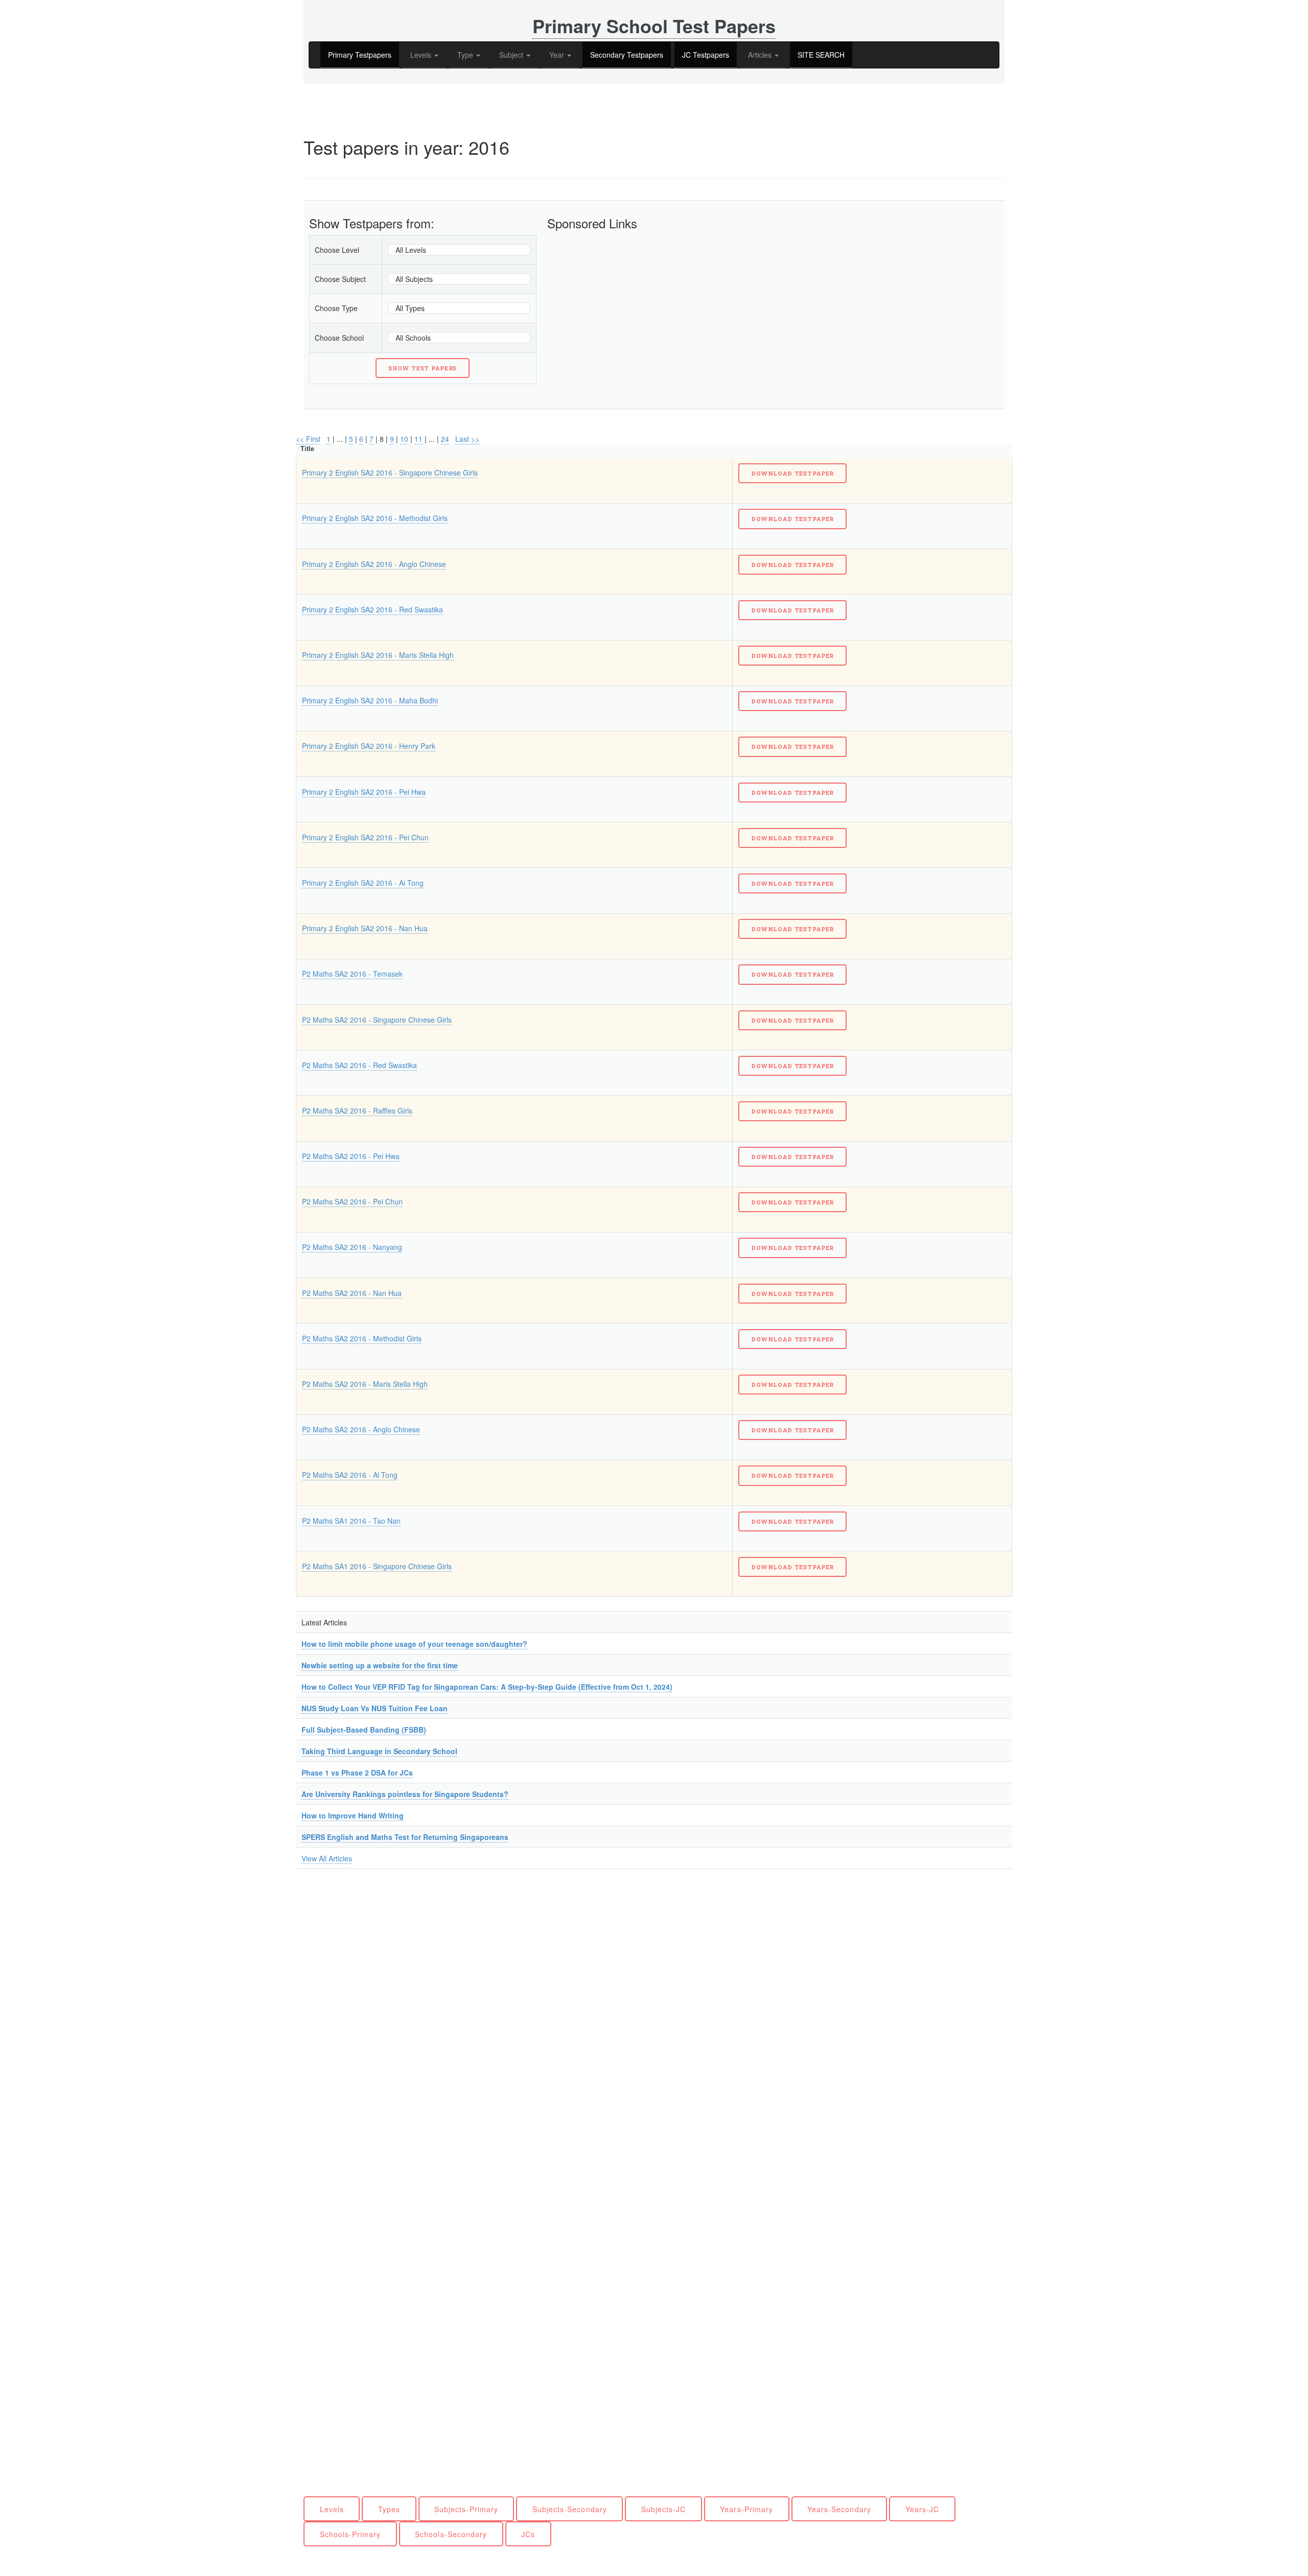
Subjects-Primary (466, 2509)
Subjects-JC (664, 2509)
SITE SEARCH (821, 55)
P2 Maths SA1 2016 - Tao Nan (351, 1521)
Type (466, 55)
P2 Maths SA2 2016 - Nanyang (352, 1247)
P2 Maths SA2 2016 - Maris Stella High (365, 1384)
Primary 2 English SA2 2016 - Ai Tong (363, 883)
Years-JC (922, 2509)
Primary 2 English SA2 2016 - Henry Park (369, 746)
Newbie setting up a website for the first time (380, 1665)
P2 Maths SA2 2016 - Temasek (352, 974)
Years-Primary (746, 2509)
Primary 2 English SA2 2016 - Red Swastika (372, 609)
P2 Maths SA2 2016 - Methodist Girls (362, 1338)
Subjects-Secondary (570, 2509)
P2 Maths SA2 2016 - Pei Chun (352, 1201)
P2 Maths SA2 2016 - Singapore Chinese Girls (377, 1020)
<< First (308, 439)
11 (418, 439)
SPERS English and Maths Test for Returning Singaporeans (405, 1837)
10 (404, 439)
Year (558, 55)
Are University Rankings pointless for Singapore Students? (405, 1794)
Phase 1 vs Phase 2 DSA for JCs (357, 1773)
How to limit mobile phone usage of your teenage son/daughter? (414, 1644)
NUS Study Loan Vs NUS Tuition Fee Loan (375, 1708)
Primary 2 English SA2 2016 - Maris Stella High (378, 655)
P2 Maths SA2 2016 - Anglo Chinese (361, 1429)
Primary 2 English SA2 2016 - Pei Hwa (364, 792)
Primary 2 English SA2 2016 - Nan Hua (365, 928)
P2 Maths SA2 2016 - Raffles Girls (357, 1110)
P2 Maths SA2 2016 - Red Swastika (359, 1065)
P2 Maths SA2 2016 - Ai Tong (350, 1475)
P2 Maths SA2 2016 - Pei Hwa (351, 1156)
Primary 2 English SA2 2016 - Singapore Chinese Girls (390, 472)
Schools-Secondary (451, 2534)
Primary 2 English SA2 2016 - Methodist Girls (375, 518)
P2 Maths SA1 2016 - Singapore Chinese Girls (377, 1566)
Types (389, 2509)
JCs (528, 2534)
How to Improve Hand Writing (353, 1815)
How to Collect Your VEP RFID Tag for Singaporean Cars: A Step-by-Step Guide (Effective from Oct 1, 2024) (487, 1687)
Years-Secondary (839, 2509)
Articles (761, 55)
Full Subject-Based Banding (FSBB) (364, 1730)
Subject (512, 55)
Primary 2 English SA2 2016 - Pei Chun (365, 837)
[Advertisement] (658, 306)
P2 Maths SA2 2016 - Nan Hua (352, 1293)
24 (445, 439)
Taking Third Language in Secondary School (379, 1751)
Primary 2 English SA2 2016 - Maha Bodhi (370, 700)
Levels (422, 55)
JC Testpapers (706, 55)
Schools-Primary (351, 2534)
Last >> (467, 439)
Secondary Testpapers (627, 55)
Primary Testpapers (360, 55)
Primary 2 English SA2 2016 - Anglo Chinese (374, 564)
